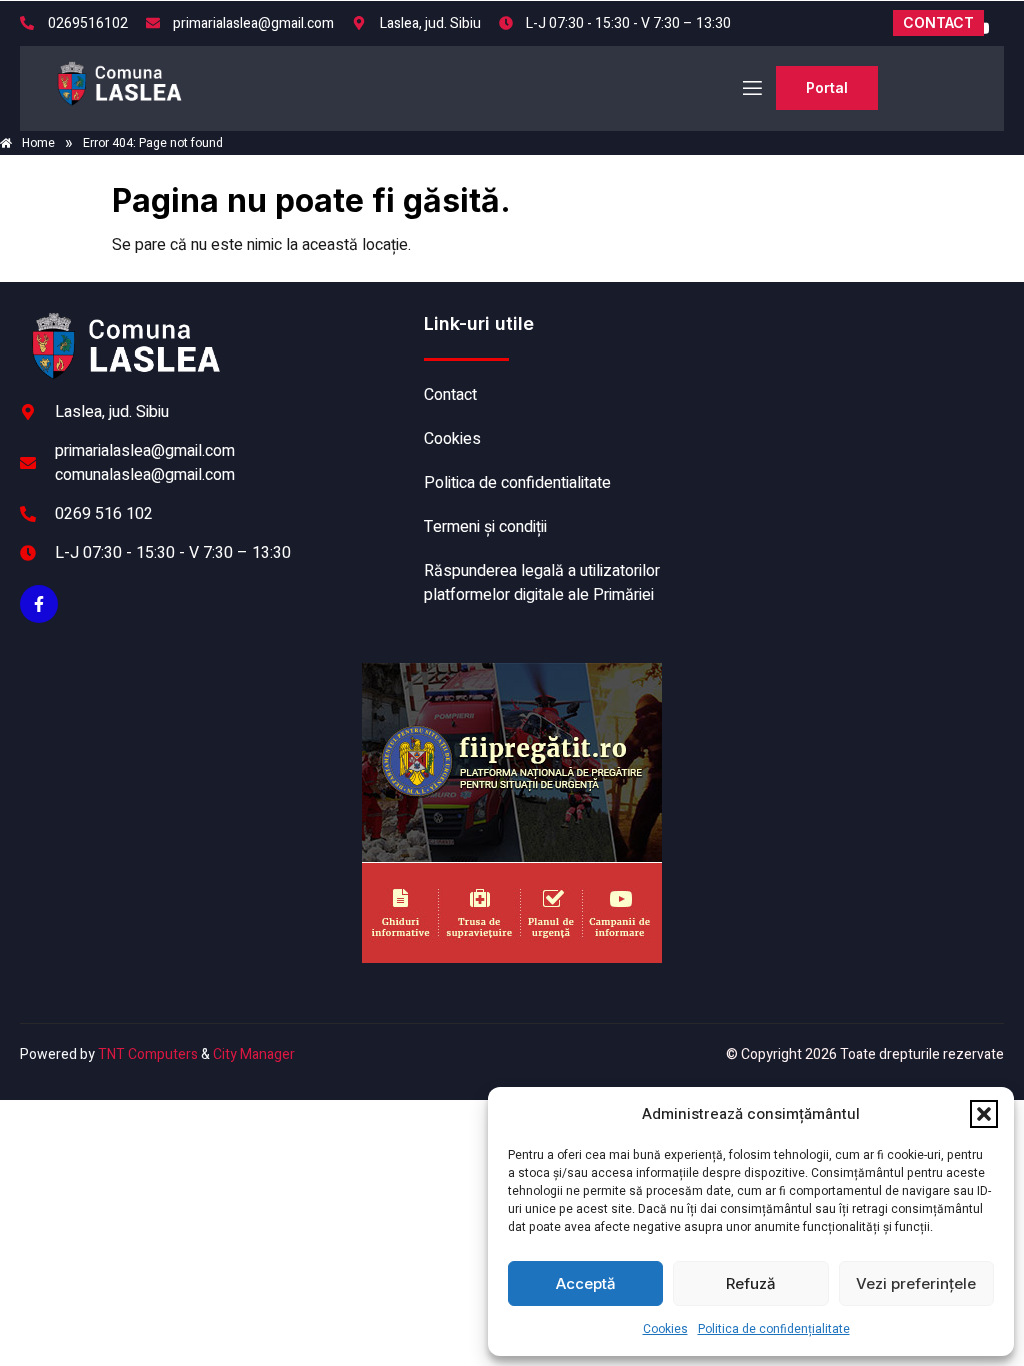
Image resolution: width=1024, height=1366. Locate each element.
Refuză (751, 1283)
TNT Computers (148, 1054)
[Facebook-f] (39, 604)
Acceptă (586, 1283)
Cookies (665, 1329)
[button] (984, 1114)
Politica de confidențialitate (774, 1329)
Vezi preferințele (916, 1283)
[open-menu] (751, 88)
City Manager (254, 1054)
